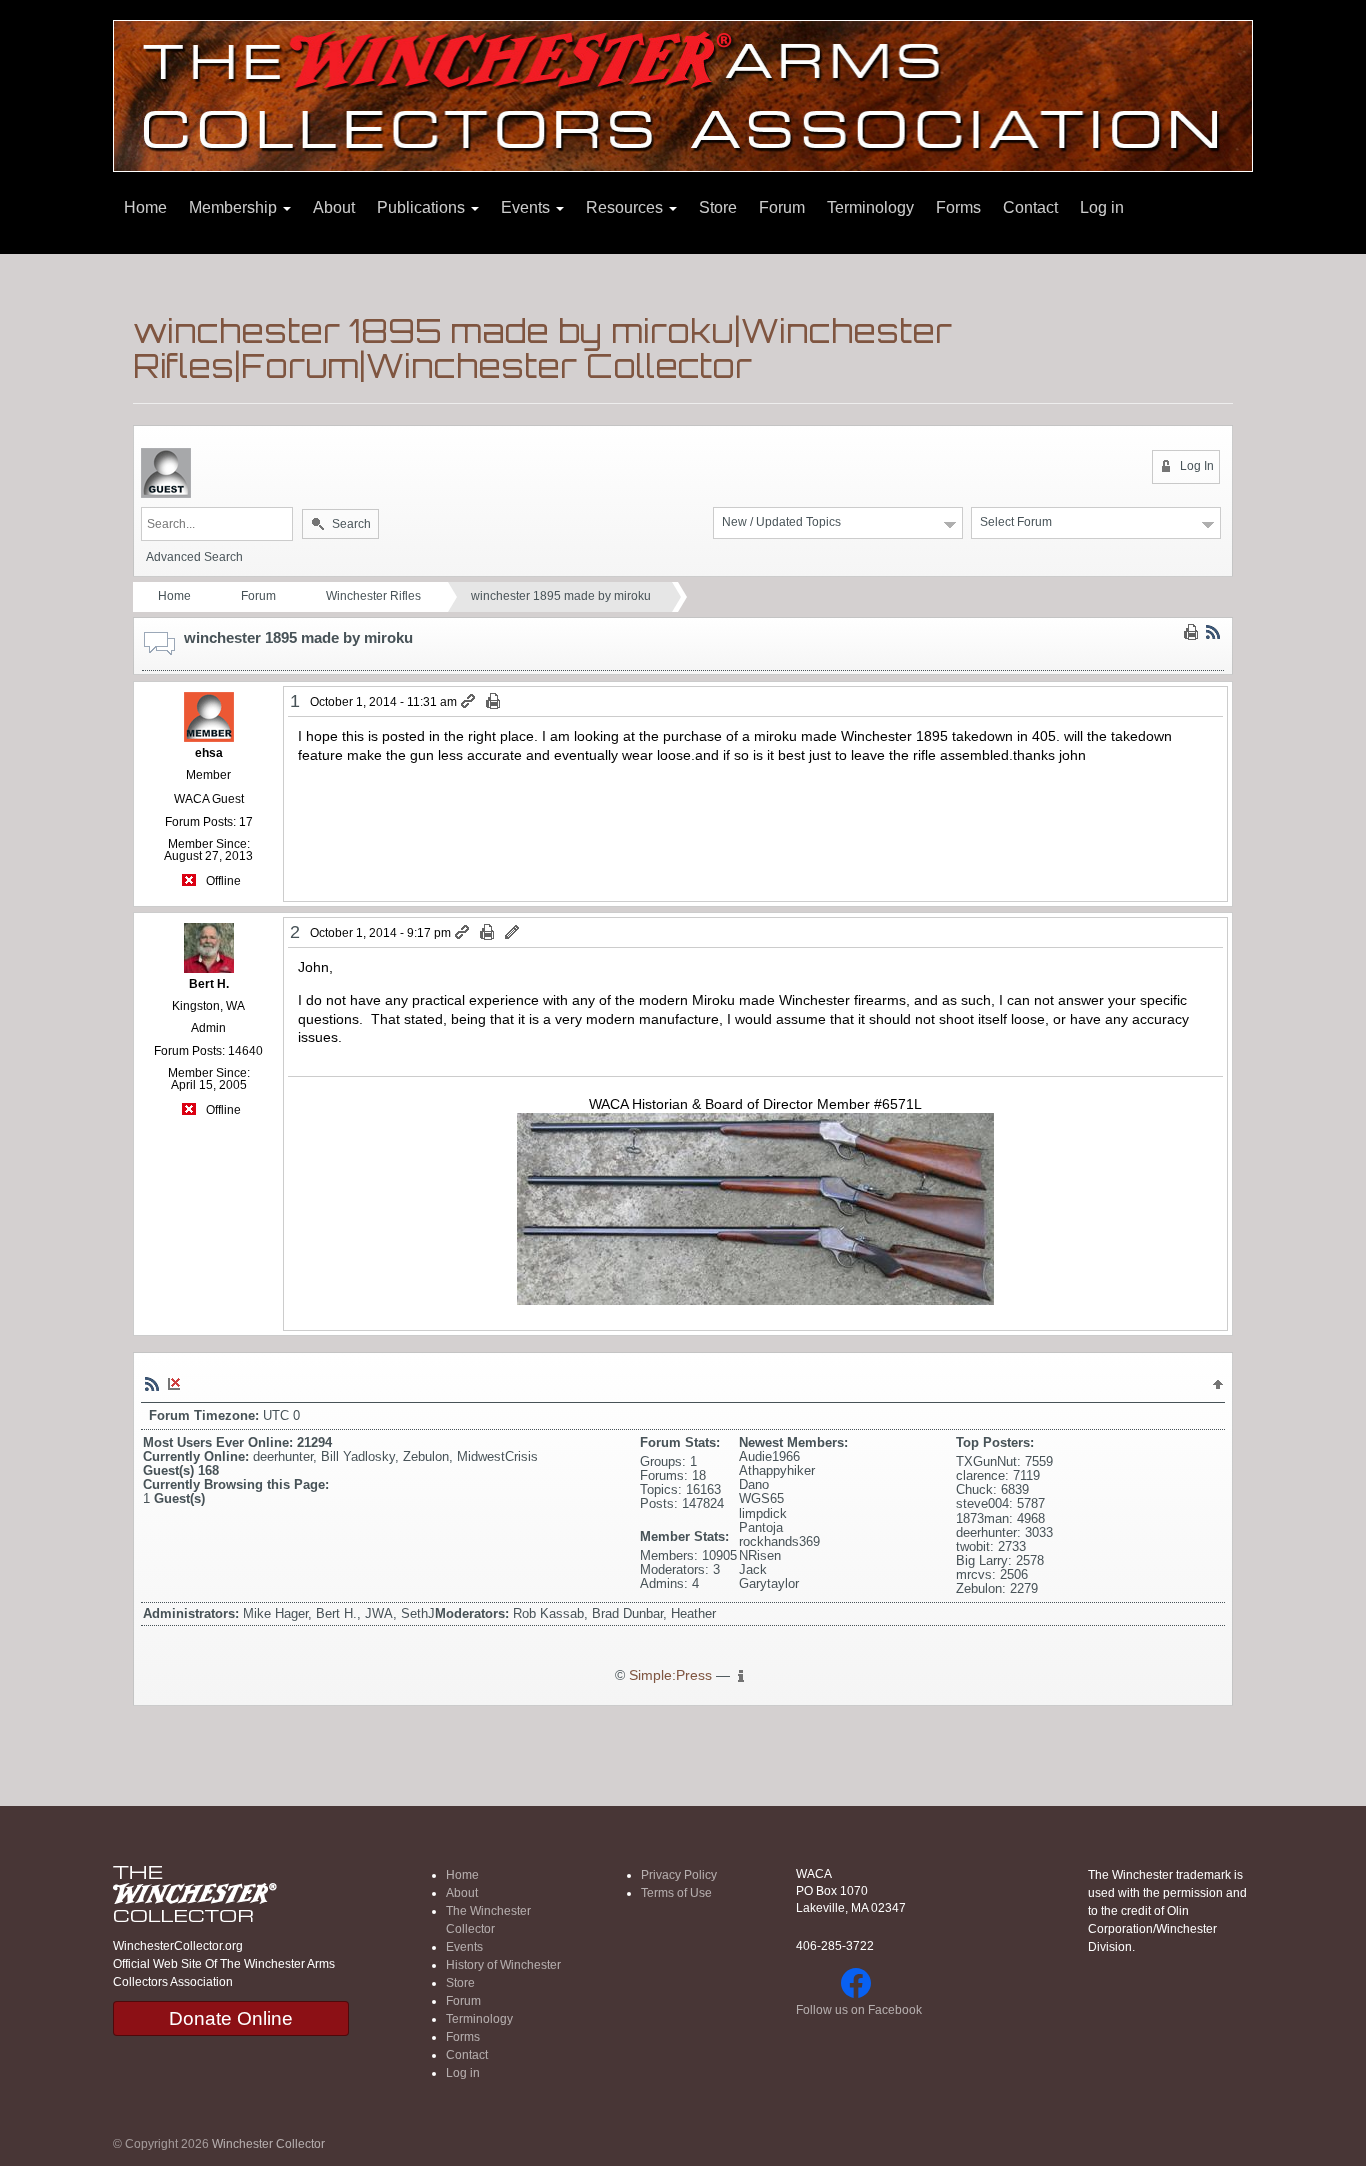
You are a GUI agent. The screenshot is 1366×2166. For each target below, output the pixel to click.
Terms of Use (676, 1893)
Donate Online (231, 2018)
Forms (958, 207)
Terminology (870, 207)
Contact (1030, 207)
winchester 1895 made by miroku (561, 596)
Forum (782, 207)
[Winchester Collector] (683, 94)
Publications (423, 207)
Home (145, 207)
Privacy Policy (679, 1875)
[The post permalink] (469, 702)
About (334, 207)
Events (527, 207)
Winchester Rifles (373, 596)
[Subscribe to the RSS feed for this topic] (1213, 632)
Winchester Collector (268, 2144)
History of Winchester (503, 1965)
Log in (1102, 207)
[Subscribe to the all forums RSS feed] (152, 1383)
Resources (626, 207)
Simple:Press (670, 1675)
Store (718, 207)
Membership (235, 207)
